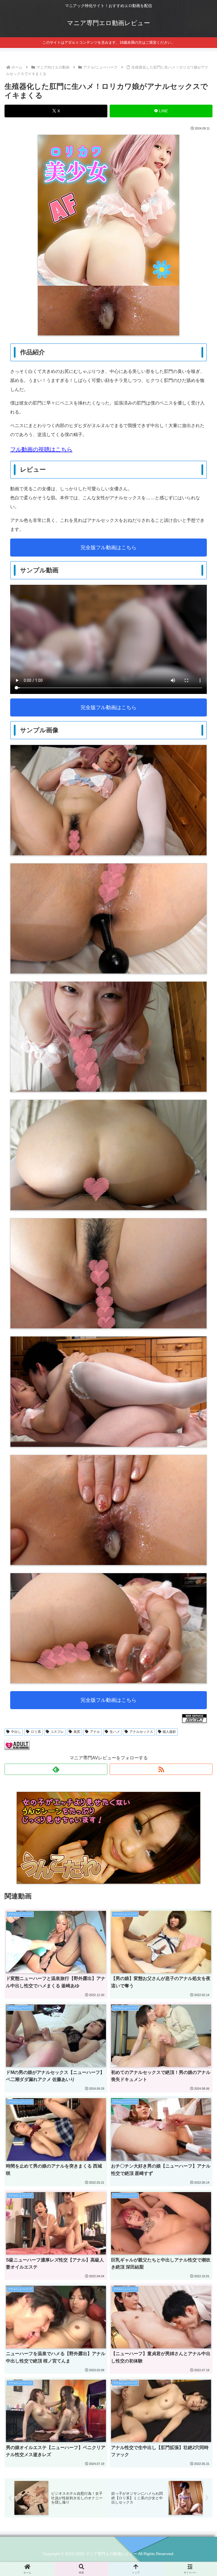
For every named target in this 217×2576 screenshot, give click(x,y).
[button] (200, 1430)
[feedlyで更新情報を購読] (56, 1769)
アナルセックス (141, 1732)
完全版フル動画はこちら (108, 548)
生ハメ (115, 1732)
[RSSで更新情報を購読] (161, 1769)
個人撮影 (169, 1732)
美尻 (77, 1732)
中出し (16, 1732)
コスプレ (57, 1732)
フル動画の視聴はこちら (41, 449)
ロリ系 (36, 1732)
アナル (95, 1732)
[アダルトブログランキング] (17, 1745)
